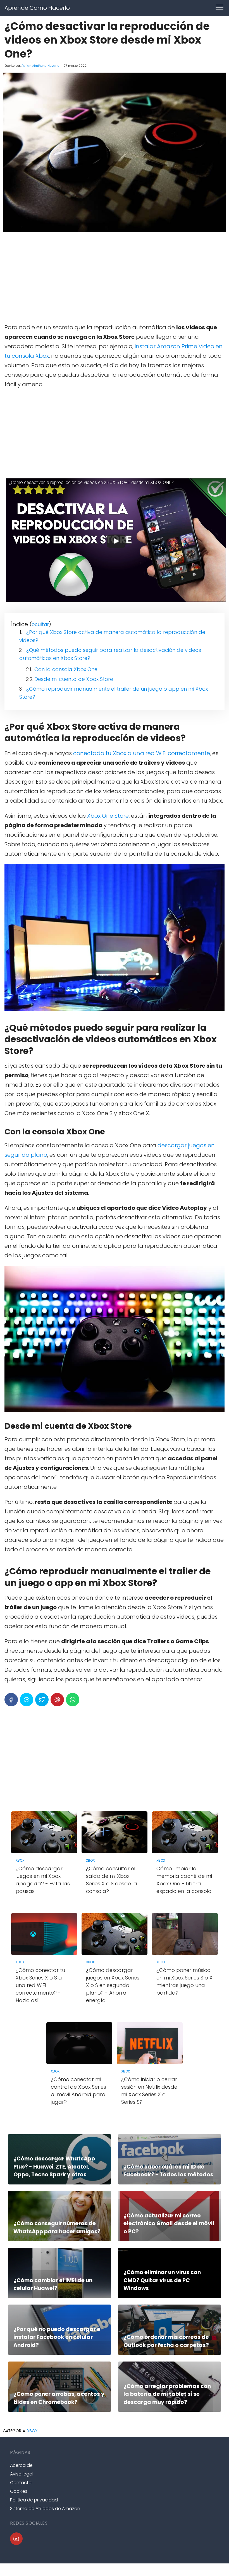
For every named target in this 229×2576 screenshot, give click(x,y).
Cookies (19, 2491)
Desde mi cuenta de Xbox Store (74, 679)
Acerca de (21, 2465)
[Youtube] (16, 2539)
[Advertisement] (115, 278)
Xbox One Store (108, 816)
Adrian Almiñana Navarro (40, 66)
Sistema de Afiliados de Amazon (45, 2509)
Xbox (32, 2431)
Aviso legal (22, 2474)
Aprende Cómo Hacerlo (37, 8)
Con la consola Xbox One (66, 669)
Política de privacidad (34, 2500)
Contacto (21, 2483)
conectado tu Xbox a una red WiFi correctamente (142, 753)
